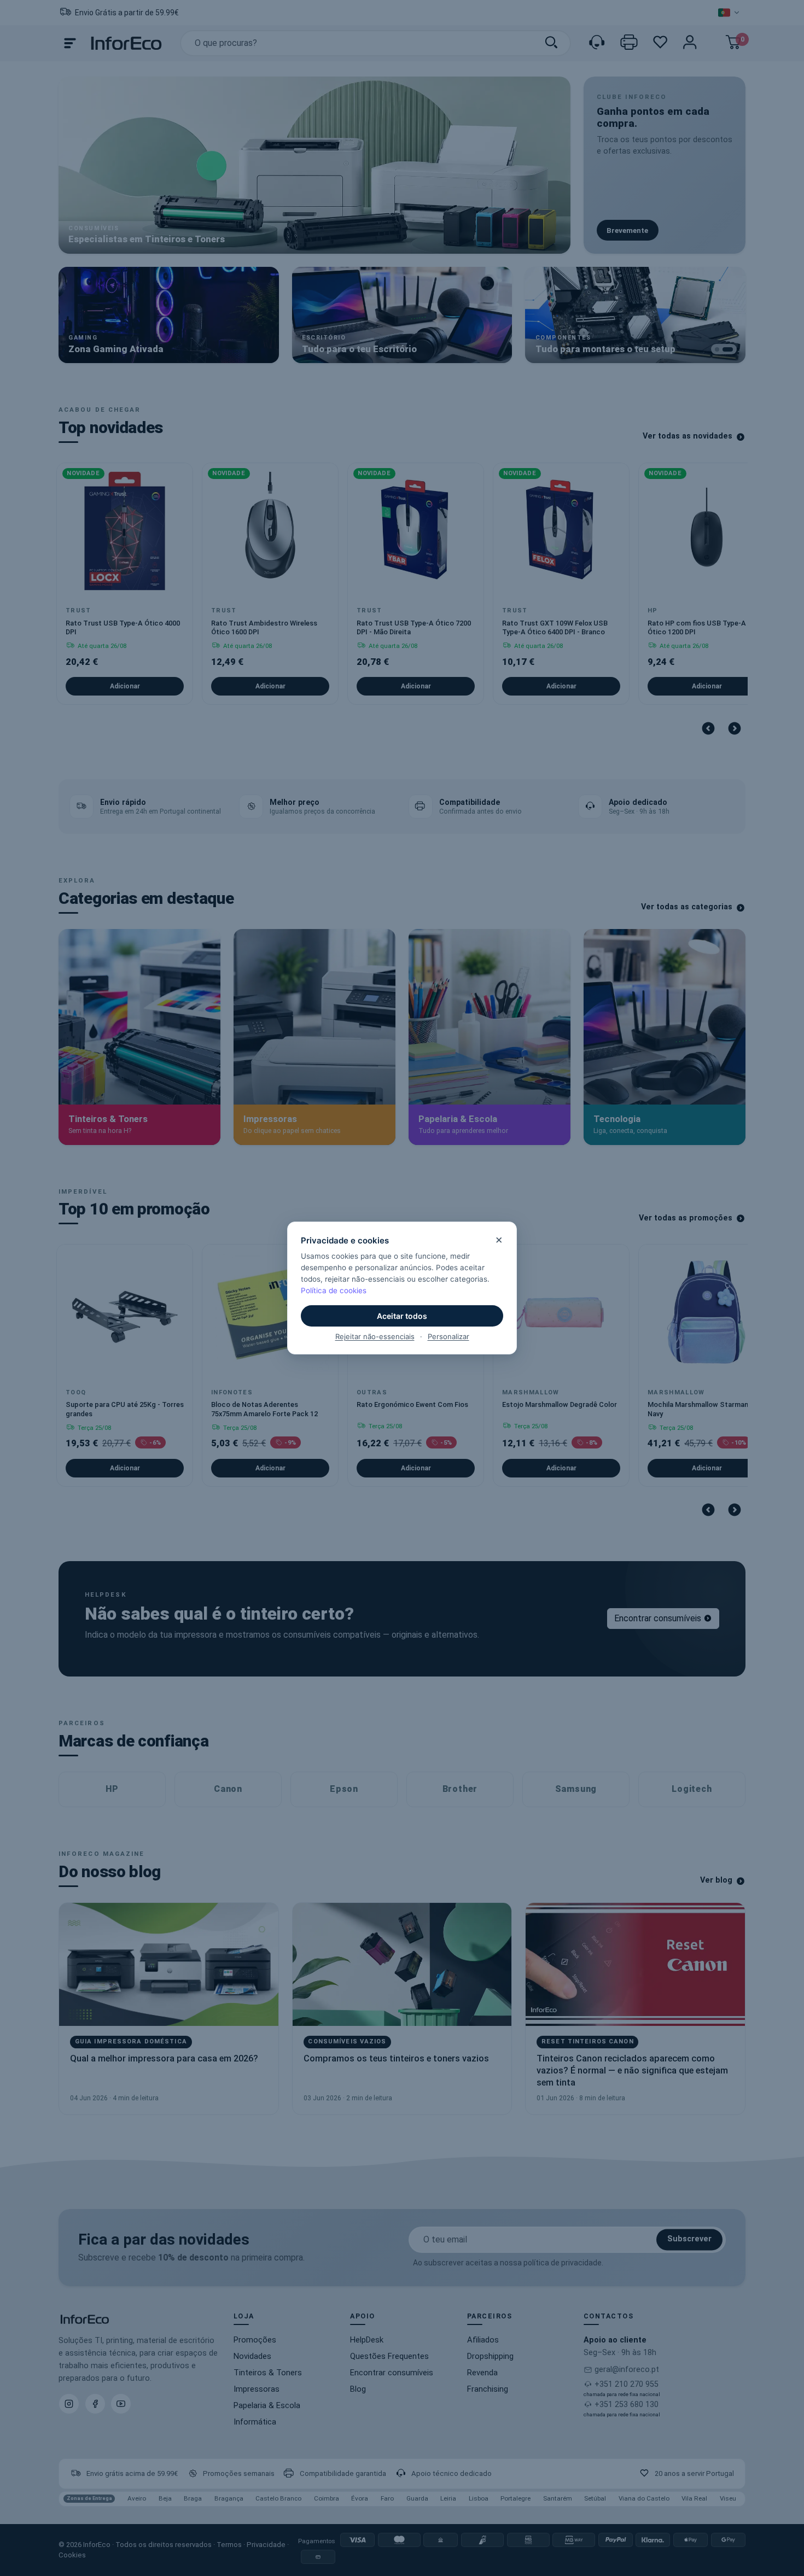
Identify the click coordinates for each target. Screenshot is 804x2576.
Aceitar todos (402, 1316)
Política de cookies (334, 1290)
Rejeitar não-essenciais (375, 1336)
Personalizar (448, 1336)
